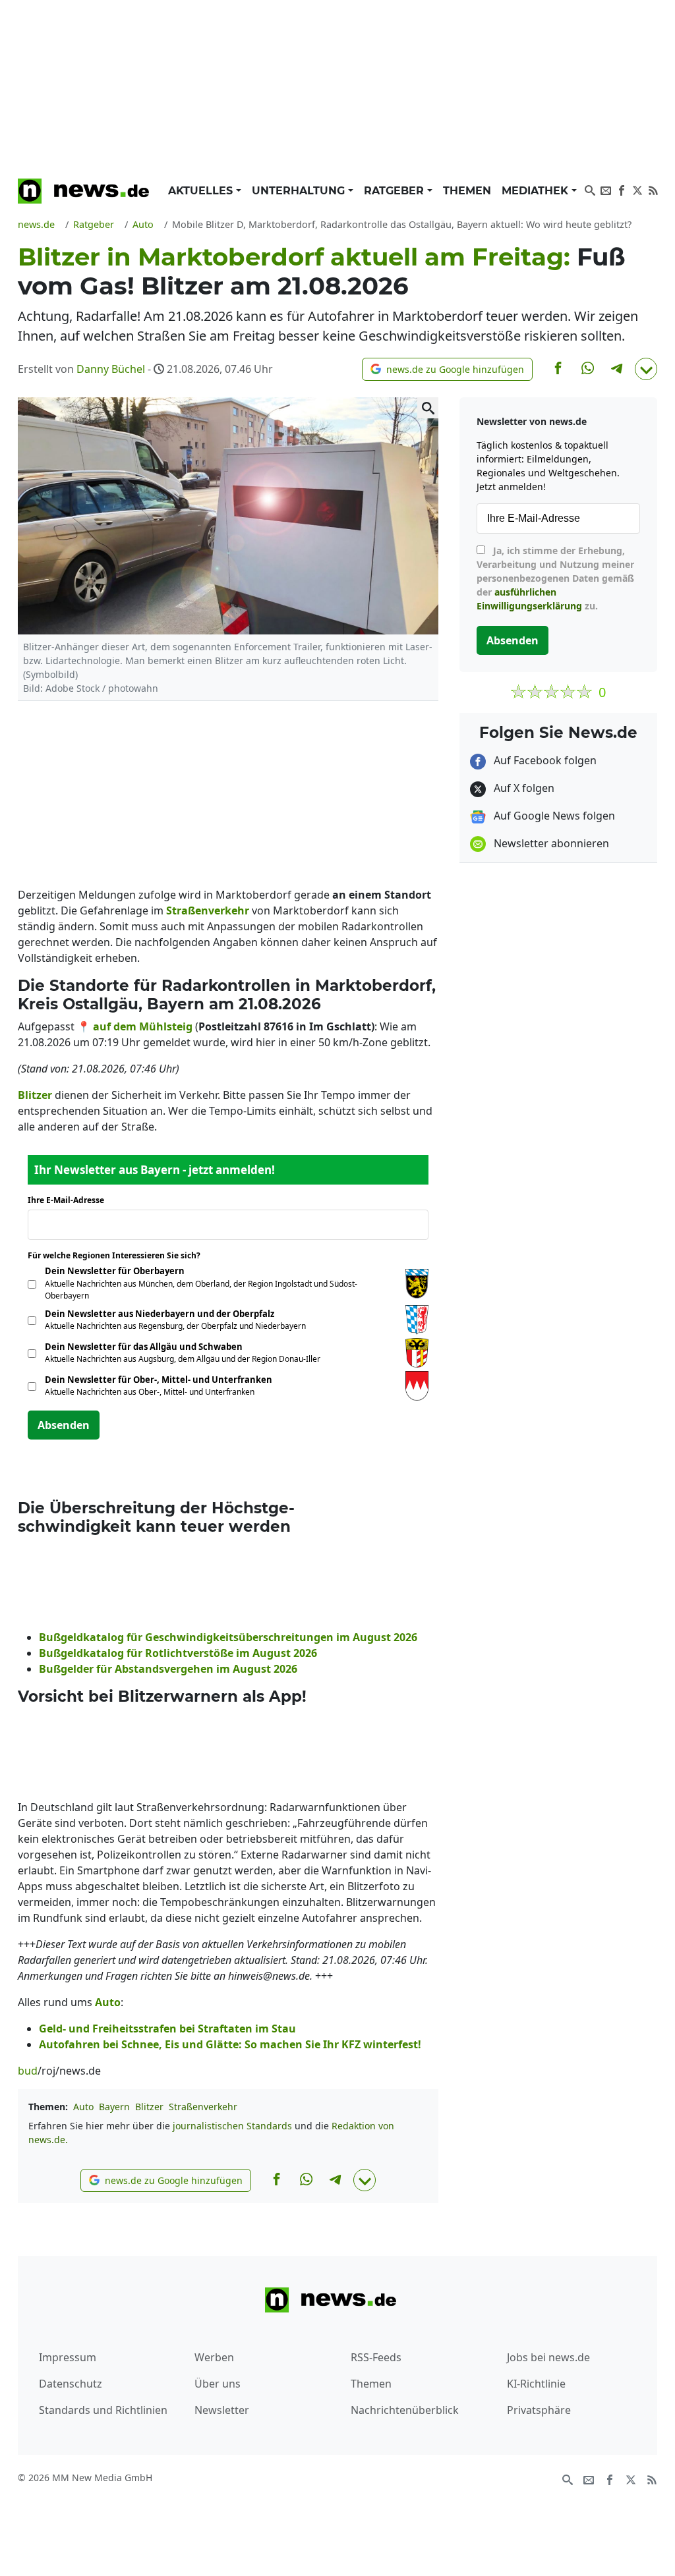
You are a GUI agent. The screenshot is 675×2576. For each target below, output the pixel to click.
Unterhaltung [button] (300, 191)
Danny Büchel (111, 369)
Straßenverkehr (203, 2107)
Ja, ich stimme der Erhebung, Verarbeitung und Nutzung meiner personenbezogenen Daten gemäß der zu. (555, 578)
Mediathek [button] (537, 191)
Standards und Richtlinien (103, 2410)
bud (28, 2071)
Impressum (68, 2357)
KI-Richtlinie (536, 2384)
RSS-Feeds (376, 2357)
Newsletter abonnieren (550, 843)
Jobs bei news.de (548, 2357)
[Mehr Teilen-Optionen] (646, 369)
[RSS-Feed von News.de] (653, 189)
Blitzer (149, 2107)
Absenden (64, 1425)
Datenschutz (71, 2384)
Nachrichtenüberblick (405, 2410)
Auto (83, 2107)
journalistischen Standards (232, 2126)
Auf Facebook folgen (544, 760)
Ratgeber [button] (396, 191)
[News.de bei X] (637, 189)
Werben (214, 2357)
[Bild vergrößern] (428, 408)
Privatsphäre (539, 2410)
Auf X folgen (523, 788)
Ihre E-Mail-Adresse (70, 1200)
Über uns (218, 2384)
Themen (467, 191)
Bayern (114, 2107)
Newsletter (222, 2410)
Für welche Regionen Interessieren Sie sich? (119, 1255)
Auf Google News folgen (553, 816)
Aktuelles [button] (202, 191)
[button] (447, 369)
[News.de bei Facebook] (622, 189)
